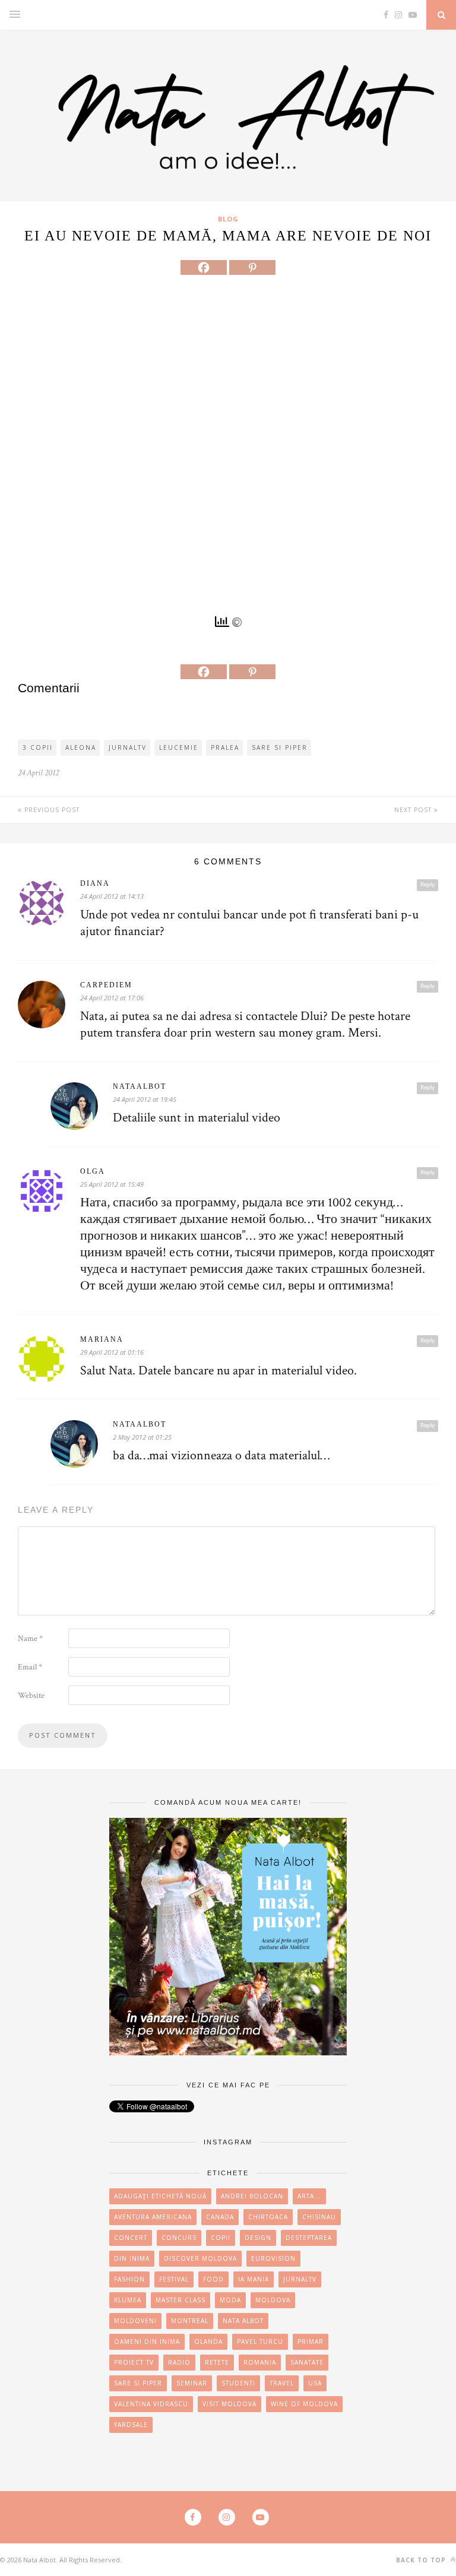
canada (220, 2217)
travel (282, 2383)
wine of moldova (304, 2404)
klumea (128, 2300)
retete (217, 2362)
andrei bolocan (252, 2196)
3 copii (38, 747)
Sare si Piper (280, 747)
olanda (208, 2341)
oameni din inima (147, 2341)
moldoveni (135, 2321)
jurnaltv (128, 747)
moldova (273, 2300)
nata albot (243, 2321)
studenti (238, 2383)
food (213, 2279)
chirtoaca (268, 2217)
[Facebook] (204, 267)
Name (30, 1639)
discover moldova (200, 2258)
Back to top (422, 2560)
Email (30, 1667)
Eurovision (273, 2258)
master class (180, 2300)
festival (174, 2279)
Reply (427, 885)
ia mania (254, 2279)
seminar (192, 2383)
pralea (225, 747)
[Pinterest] (252, 267)
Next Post (414, 810)
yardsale (131, 2425)
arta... (309, 2196)
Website (31, 1696)
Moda (230, 2300)
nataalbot (140, 1086)
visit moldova (229, 2404)
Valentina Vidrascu (151, 2404)
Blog (228, 219)
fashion (129, 2279)
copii (221, 2238)
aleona (81, 747)
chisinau (319, 2217)
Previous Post (51, 810)
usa (315, 2383)
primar (311, 2341)
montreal (190, 2321)
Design (258, 2238)
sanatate (307, 2362)
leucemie (179, 747)
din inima (132, 2258)
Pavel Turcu (260, 2341)
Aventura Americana (153, 2217)
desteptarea (309, 2238)
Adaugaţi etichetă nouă (160, 2196)
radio (179, 2362)
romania (260, 2362)
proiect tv (134, 2362)
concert (131, 2238)
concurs (179, 2238)
